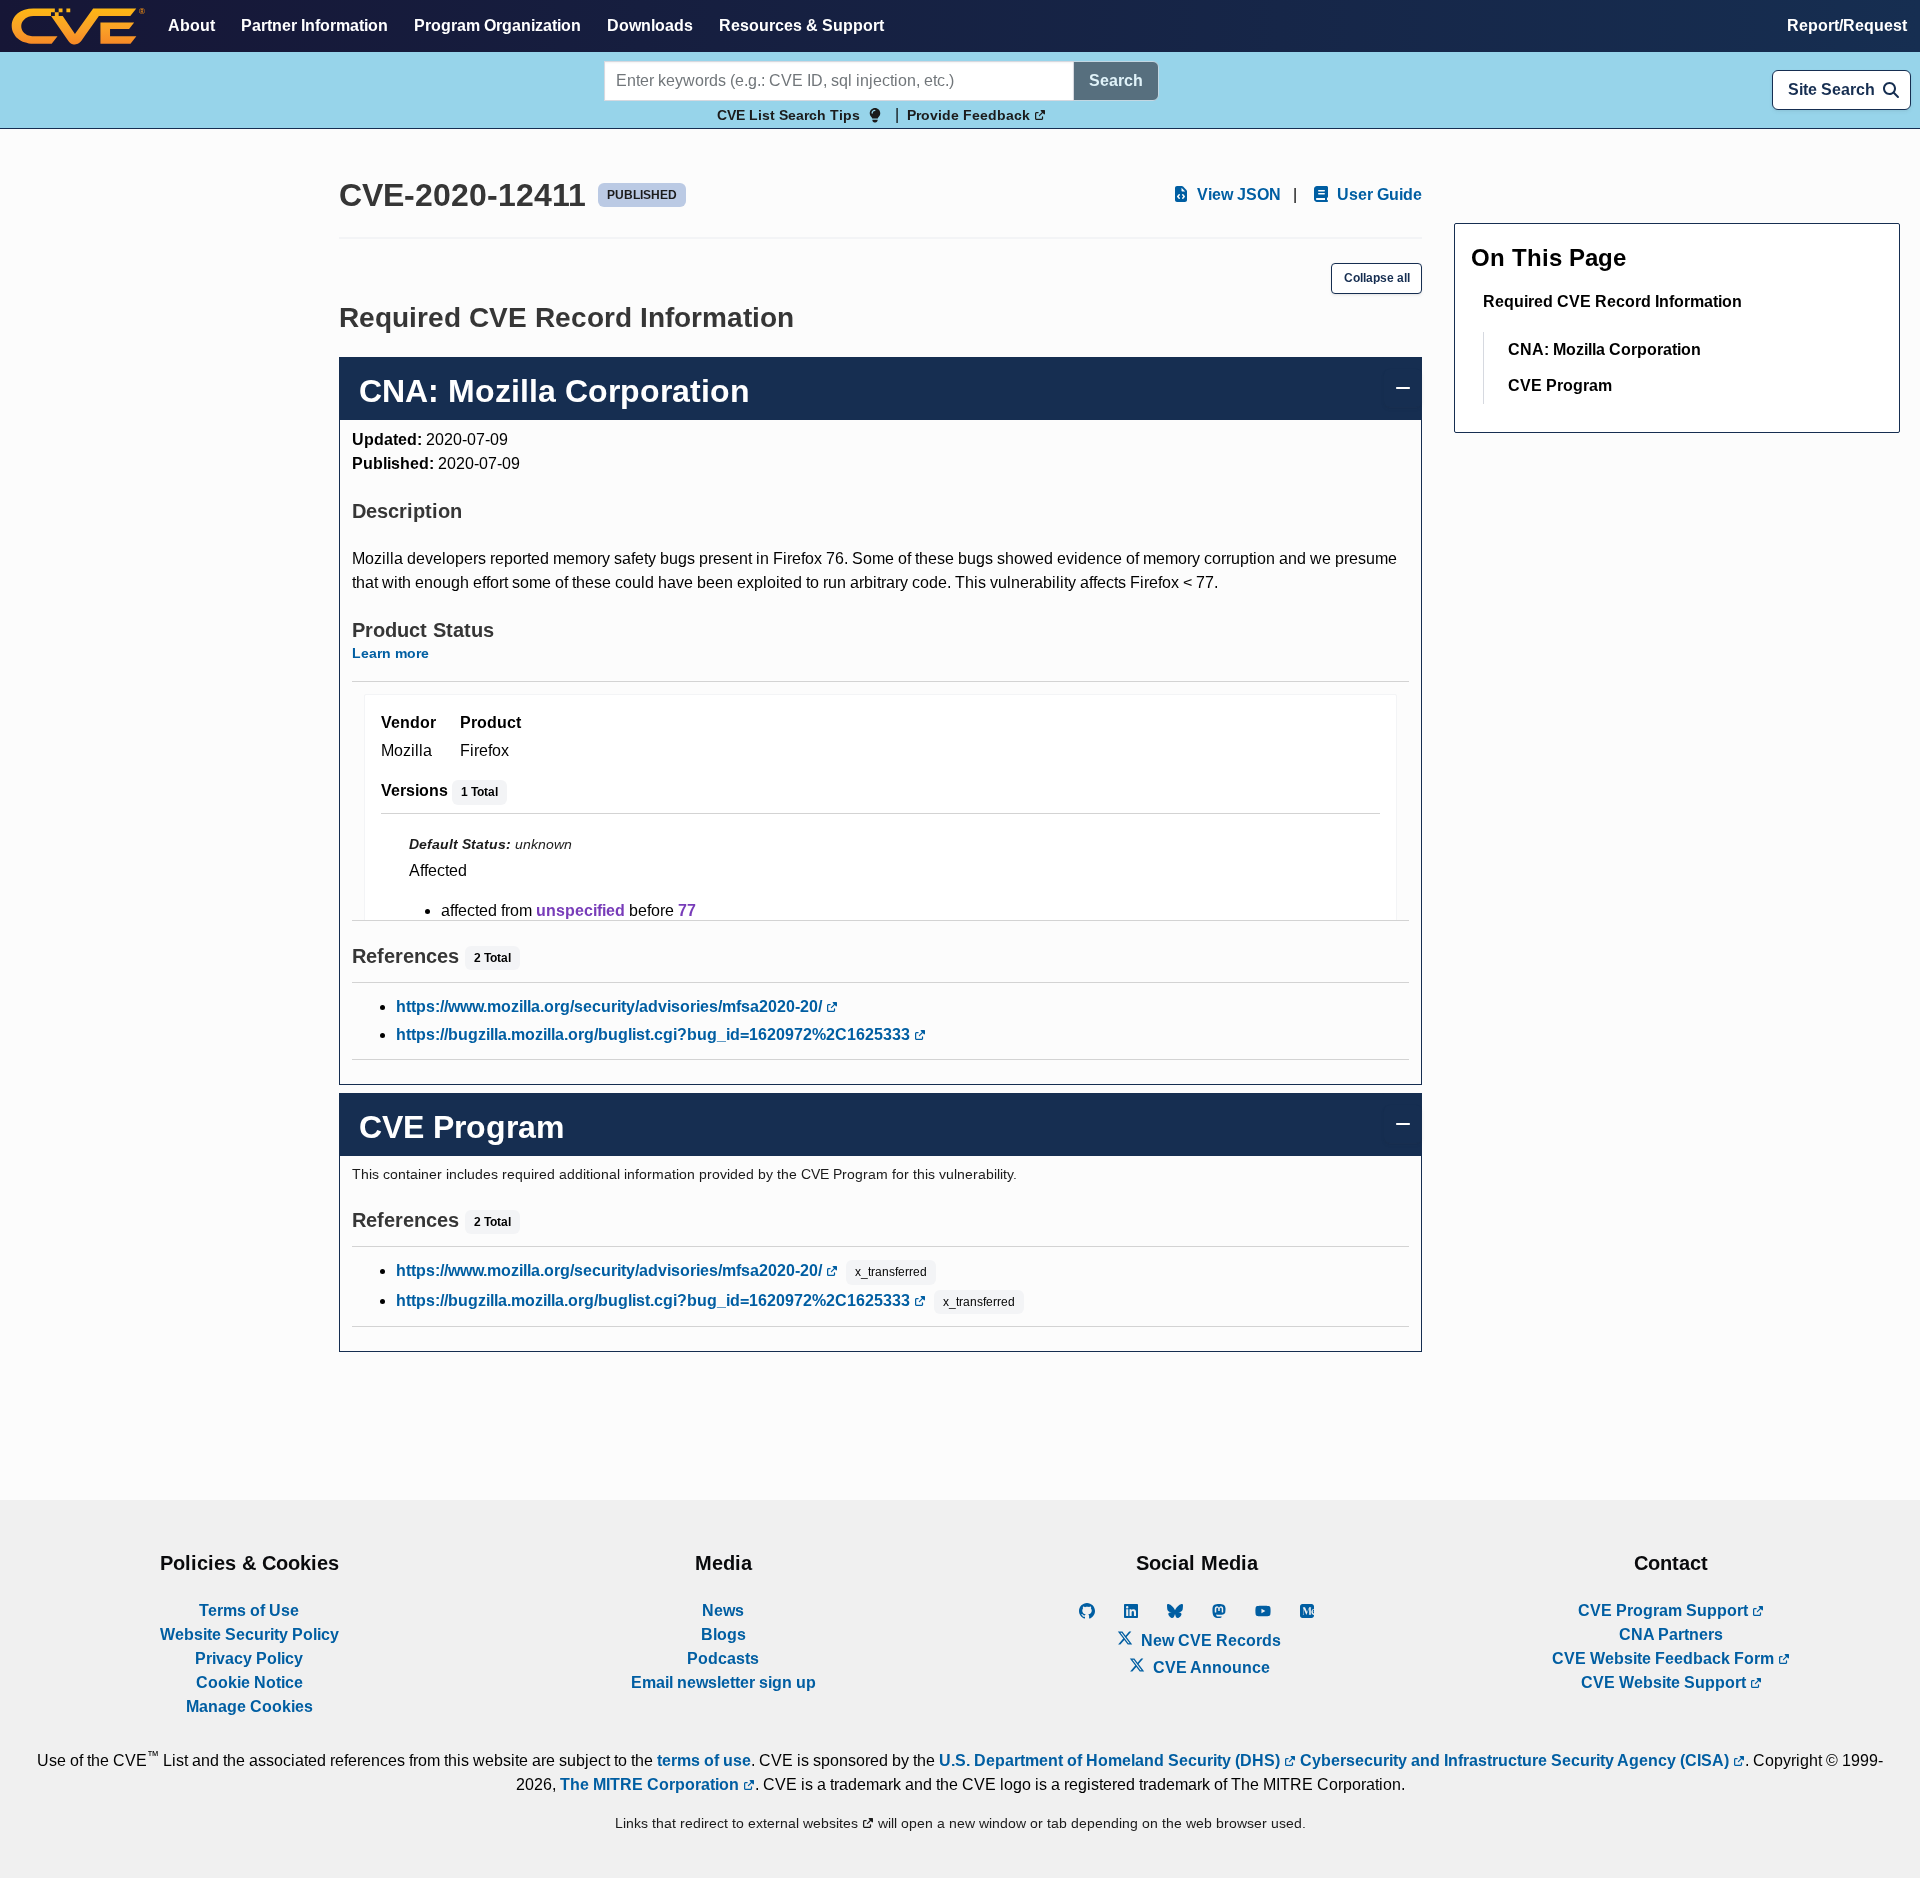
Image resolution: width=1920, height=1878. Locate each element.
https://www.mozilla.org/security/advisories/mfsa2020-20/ (611, 1006)
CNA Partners (1671, 1634)
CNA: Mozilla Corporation (1604, 349)
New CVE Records (1209, 1640)
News (723, 1610)
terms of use (704, 1760)
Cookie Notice (249, 1682)
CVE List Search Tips (788, 115)
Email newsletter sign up (723, 1682)
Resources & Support (801, 25)
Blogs (723, 1634)
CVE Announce (1209, 1667)
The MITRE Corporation (651, 1784)
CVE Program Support (1665, 1610)
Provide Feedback (970, 115)
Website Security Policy (249, 1634)
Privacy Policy (249, 1658)
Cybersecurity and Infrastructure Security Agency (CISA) (1514, 1760)
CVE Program (1560, 385)
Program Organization (497, 25)
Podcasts (723, 1658)
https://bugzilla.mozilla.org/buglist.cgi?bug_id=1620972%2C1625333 (655, 1034)
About (191, 25)
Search (1116, 80)
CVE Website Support (1665, 1682)
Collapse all (1377, 278)
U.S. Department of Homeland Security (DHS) (1111, 1760)
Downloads (650, 25)
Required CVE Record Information (1612, 301)
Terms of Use (249, 1610)
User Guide (1377, 194)
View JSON (1237, 194)
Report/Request (1847, 25)
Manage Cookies (249, 1706)
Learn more (390, 653)
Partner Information (314, 25)
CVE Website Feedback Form (1665, 1658)
